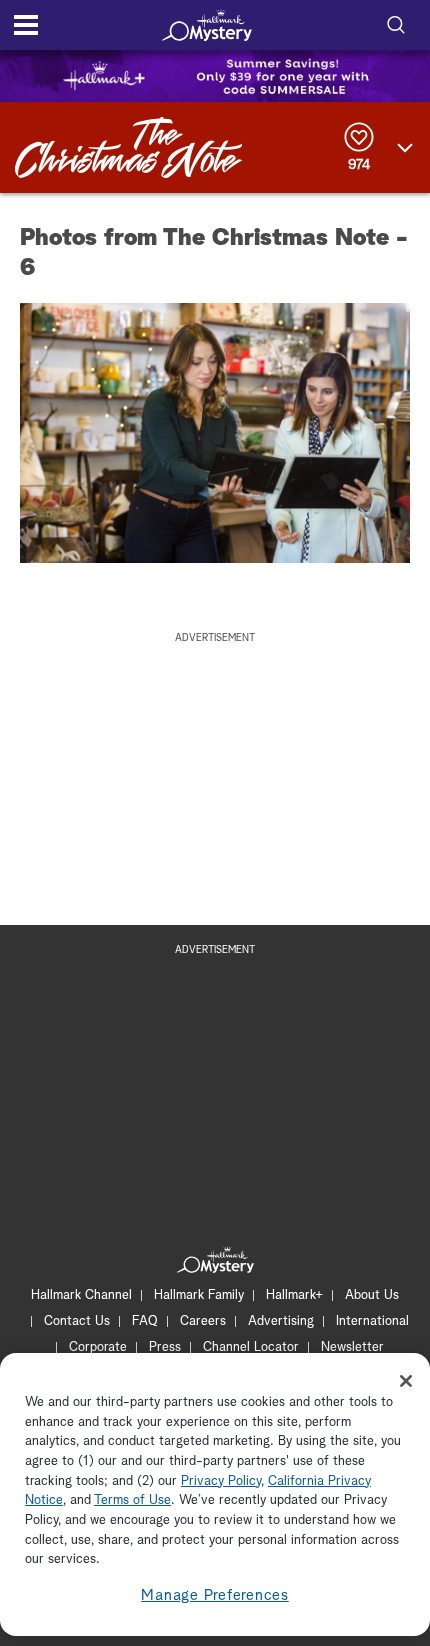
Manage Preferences (215, 1595)
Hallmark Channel (81, 1295)
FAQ (145, 1321)
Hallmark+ (294, 1295)
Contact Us (77, 1321)
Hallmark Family (199, 1295)
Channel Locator (251, 1347)
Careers (203, 1321)
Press (165, 1347)
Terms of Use (132, 1500)
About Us (372, 1295)
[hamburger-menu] (26, 25)
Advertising (281, 1321)
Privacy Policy (221, 1481)
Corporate (98, 1347)
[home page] (207, 25)
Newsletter (352, 1347)
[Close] (406, 1381)
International (372, 1321)
